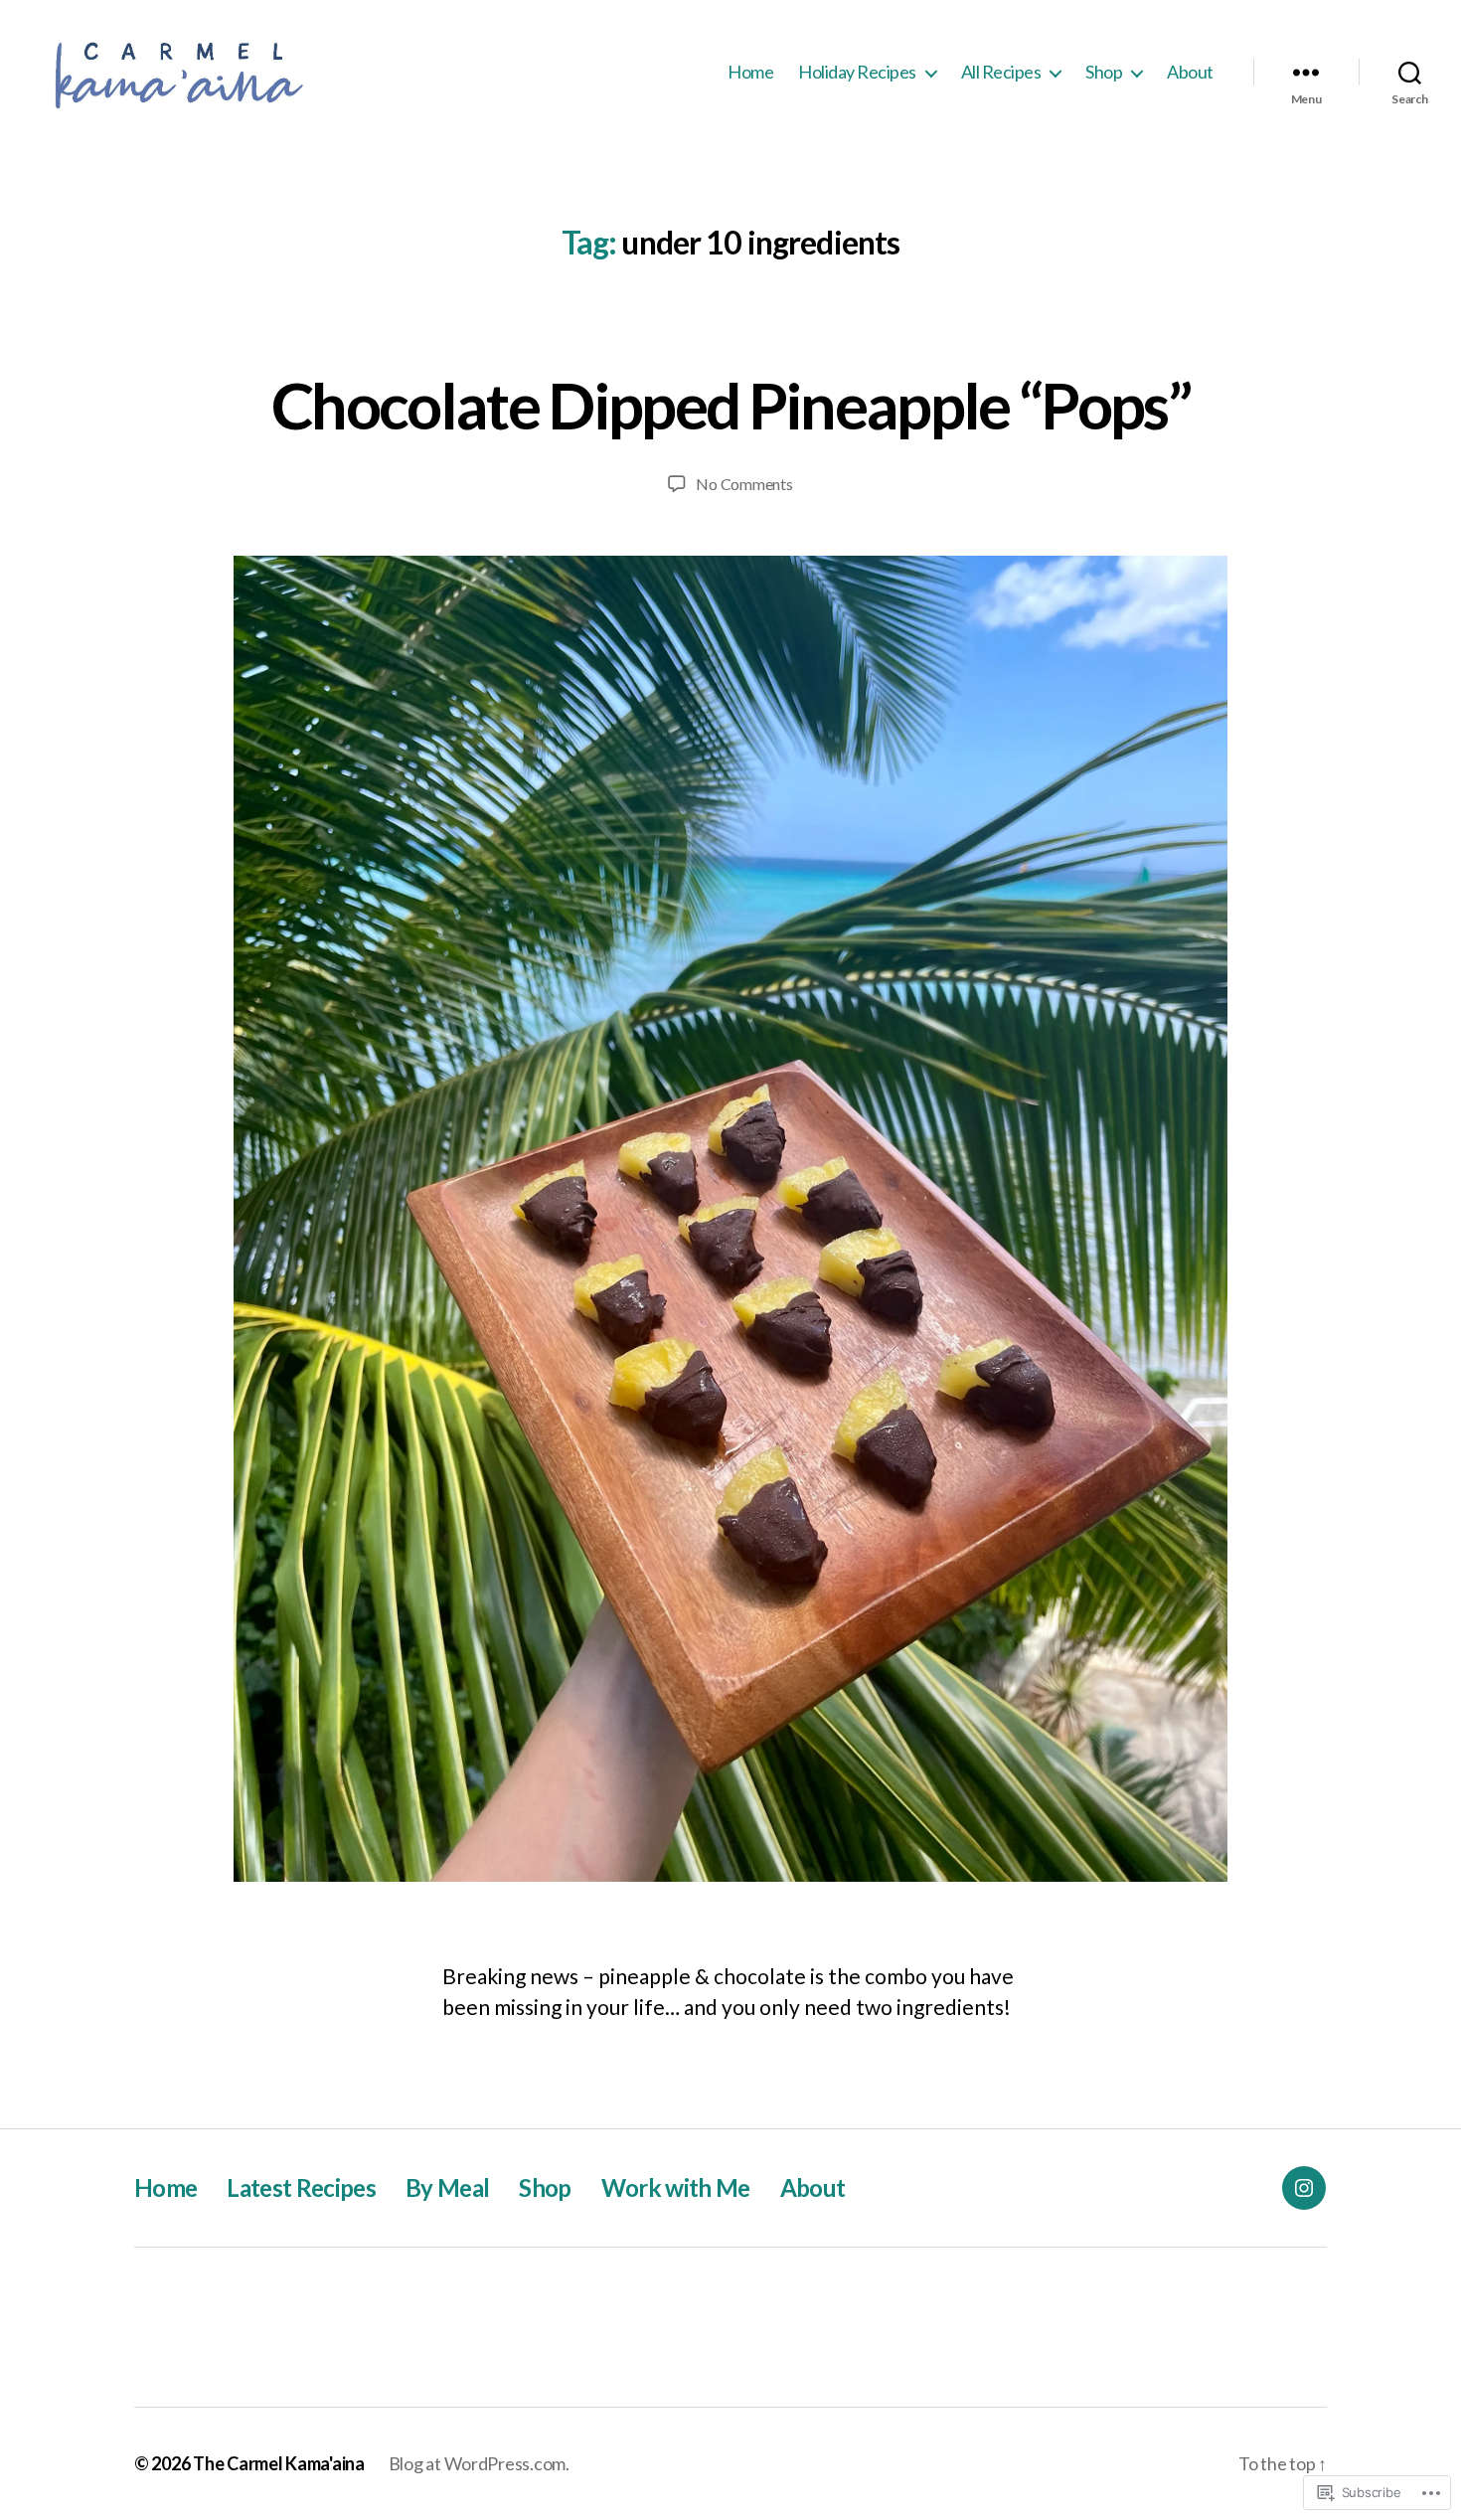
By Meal (447, 2187)
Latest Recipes (301, 2187)
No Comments (744, 484)
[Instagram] (1304, 2188)
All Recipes (1001, 72)
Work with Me (676, 2187)
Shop (1104, 72)
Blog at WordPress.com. (479, 2463)
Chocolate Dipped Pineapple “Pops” (730, 405)
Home (750, 72)
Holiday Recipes (857, 72)
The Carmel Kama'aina (279, 2463)
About (1190, 72)
